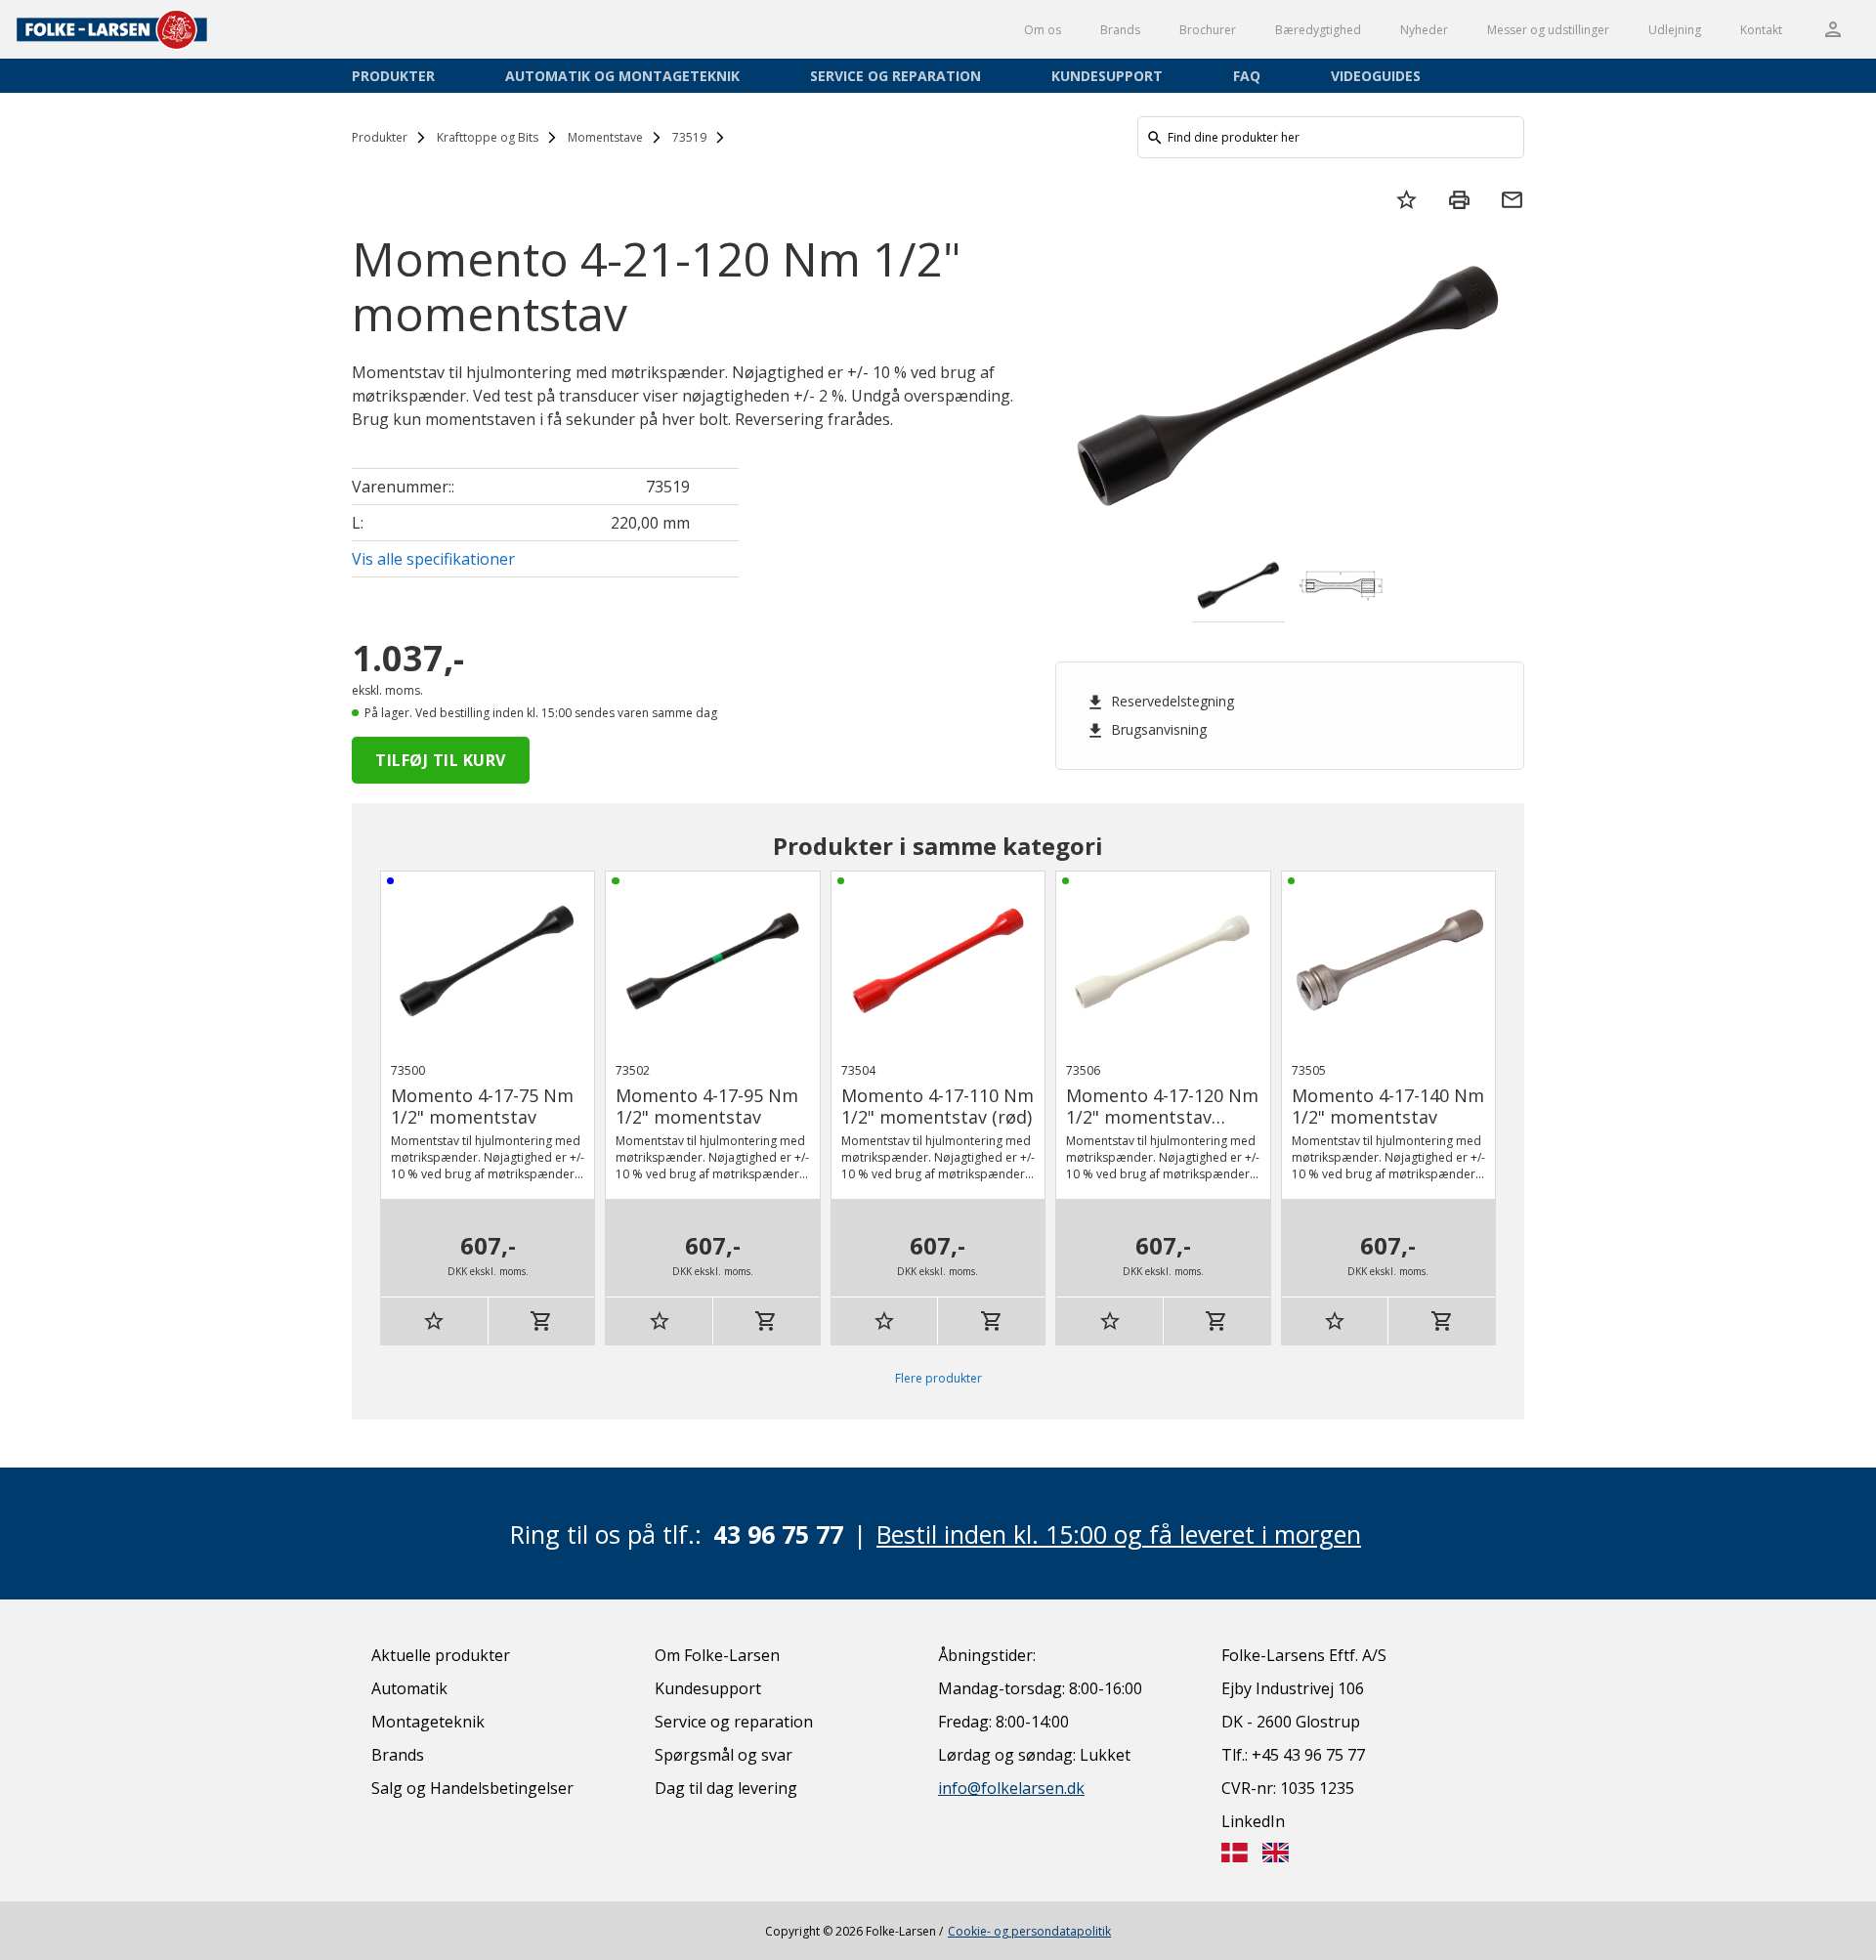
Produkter (393, 76)
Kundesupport (1107, 76)
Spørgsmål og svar (724, 1755)
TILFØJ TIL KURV (441, 760)
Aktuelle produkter (441, 1655)
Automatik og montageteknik (622, 76)
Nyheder (1424, 30)
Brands (1120, 30)
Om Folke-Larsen (717, 1655)
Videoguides (1376, 76)
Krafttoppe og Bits (488, 137)
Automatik (409, 1688)
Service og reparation (895, 76)
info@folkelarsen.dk (1011, 1788)
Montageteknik (428, 1722)
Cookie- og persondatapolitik (1029, 1931)
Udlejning (1675, 30)
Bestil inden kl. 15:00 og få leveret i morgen (1119, 1534)
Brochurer (1208, 30)
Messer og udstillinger (1548, 30)
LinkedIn (1253, 1821)
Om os (1043, 30)
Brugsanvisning (1146, 730)
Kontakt (1761, 30)
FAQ (1247, 76)
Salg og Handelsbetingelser (472, 1788)
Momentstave (605, 137)
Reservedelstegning (1160, 702)
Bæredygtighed (1318, 30)
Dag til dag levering (726, 1788)
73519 (689, 137)
